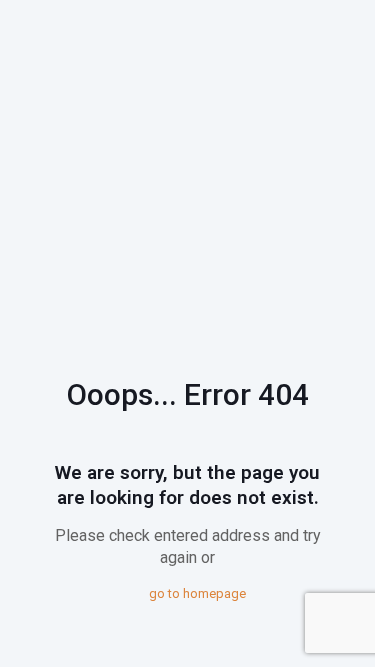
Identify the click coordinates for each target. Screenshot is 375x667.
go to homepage (197, 593)
